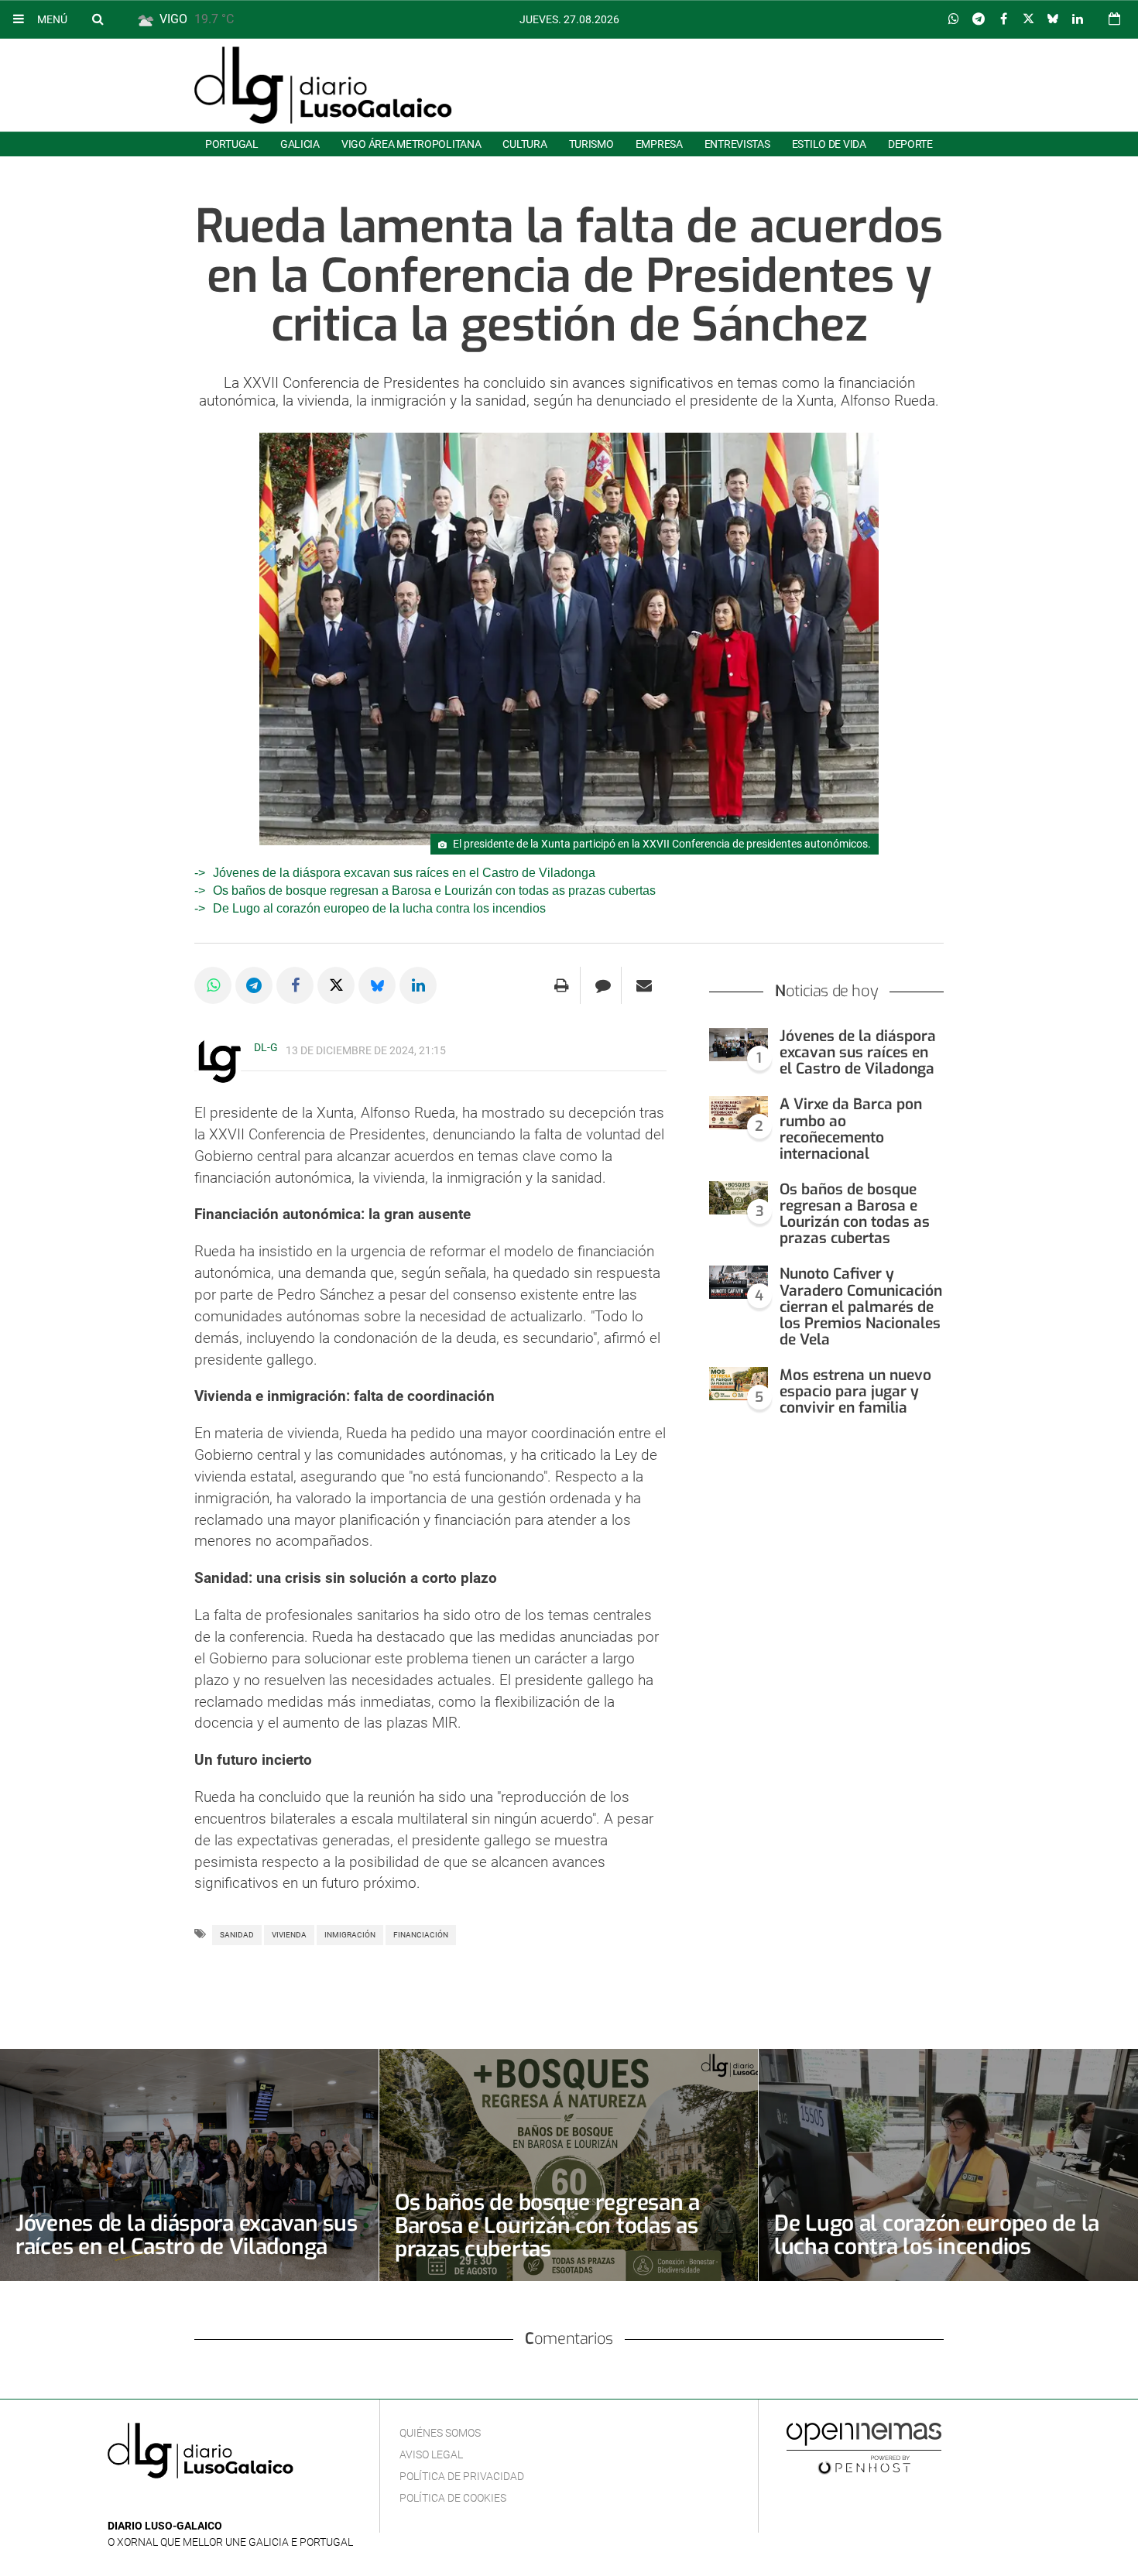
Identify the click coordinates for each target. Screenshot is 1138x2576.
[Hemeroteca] (1114, 19)
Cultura (524, 144)
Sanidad (237, 1935)
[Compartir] (954, 19)
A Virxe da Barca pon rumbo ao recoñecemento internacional (851, 1129)
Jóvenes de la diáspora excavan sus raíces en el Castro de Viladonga (404, 873)
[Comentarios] (603, 985)
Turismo (591, 144)
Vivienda (289, 1935)
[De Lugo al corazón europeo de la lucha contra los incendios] (948, 2165)
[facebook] (141, 2503)
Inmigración (350, 1935)
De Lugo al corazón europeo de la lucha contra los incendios (379, 908)
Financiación (421, 1935)
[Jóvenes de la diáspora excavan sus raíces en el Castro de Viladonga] (739, 1045)
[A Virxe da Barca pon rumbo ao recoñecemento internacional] (739, 1113)
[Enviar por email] (644, 985)
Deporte (910, 144)
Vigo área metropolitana (411, 144)
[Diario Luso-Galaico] (323, 85)
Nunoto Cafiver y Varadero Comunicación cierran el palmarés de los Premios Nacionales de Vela (861, 1307)
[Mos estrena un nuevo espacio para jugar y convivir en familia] (739, 1384)
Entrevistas (737, 144)
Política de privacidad (462, 2476)
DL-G (266, 1047)
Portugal (232, 144)
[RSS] (189, 2503)
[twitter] (164, 2503)
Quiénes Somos (440, 2433)
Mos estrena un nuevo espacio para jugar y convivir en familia (855, 1391)
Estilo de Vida (829, 144)
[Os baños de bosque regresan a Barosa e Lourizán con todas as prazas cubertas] (739, 1198)
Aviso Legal (431, 2454)
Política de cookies (453, 2498)
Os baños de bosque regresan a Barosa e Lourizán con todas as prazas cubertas (434, 891)
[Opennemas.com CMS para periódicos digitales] (864, 2448)
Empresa (659, 144)
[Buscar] (98, 19)
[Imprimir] (562, 985)
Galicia (300, 144)
